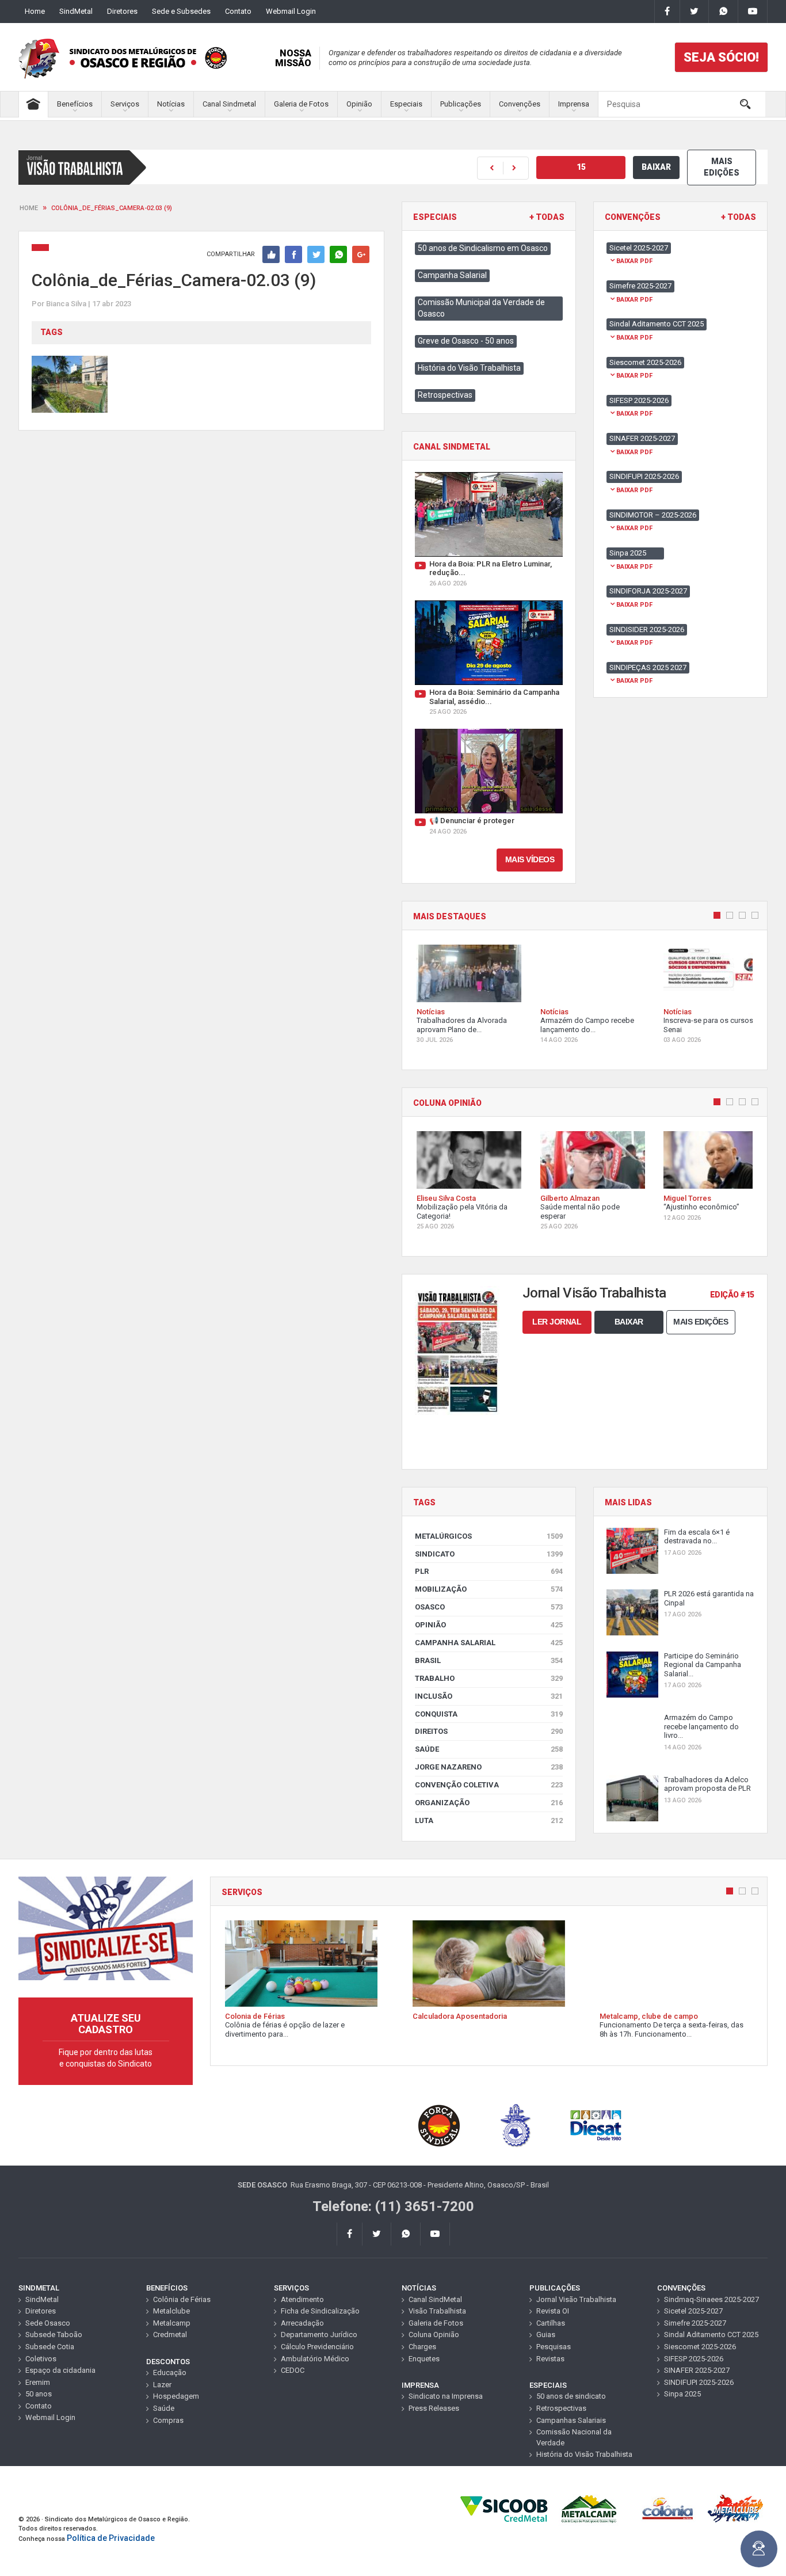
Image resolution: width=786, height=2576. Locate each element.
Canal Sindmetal (229, 104)
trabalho (489, 1678)
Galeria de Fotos (301, 104)
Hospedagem (176, 2396)
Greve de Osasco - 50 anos (466, 341)
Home (35, 11)
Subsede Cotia (50, 2347)
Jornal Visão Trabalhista (576, 2299)
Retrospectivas (445, 395)
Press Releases (434, 2408)
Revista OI (553, 2311)
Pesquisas (554, 2347)
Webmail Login (291, 11)
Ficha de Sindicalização (320, 2311)
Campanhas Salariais (571, 2420)
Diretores (122, 11)
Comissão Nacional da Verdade (574, 2437)
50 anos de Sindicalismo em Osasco (483, 248)
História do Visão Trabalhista (469, 368)
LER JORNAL (557, 1322)
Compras (168, 2420)
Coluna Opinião (434, 2335)
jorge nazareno (489, 1767)
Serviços (125, 104)
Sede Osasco (48, 2323)
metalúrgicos (489, 1536)
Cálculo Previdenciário (317, 2347)
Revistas (550, 2359)
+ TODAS (547, 217)
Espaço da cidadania (60, 2370)
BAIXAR (656, 167)
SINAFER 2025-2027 (697, 2370)
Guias (546, 2335)
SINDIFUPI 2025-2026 (699, 2382)
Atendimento (302, 2299)
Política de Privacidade (111, 2538)
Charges (422, 2347)
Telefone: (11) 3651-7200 (393, 2206)
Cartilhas (551, 2323)
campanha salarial (489, 1643)
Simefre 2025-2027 (695, 2323)
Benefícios (75, 104)
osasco (489, 1607)
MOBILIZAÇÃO (489, 1589)
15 (581, 167)
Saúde (489, 1749)
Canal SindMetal (435, 2299)
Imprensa (574, 104)
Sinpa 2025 (682, 2394)
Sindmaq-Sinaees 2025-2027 (711, 2299)
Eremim (38, 2382)
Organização (489, 1803)
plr (489, 1571)
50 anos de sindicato (571, 2396)
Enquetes (424, 2359)
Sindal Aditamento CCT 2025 (711, 2335)
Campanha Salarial (452, 275)
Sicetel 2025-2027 (693, 2311)
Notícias (171, 104)
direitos (489, 1731)
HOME (29, 208)
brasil (489, 1660)
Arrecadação (302, 2323)
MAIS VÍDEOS (530, 859)
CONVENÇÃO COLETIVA (489, 1785)
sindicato (489, 1554)
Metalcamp (172, 2323)
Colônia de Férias (182, 2299)
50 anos (39, 2394)
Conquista (489, 1714)
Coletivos (41, 2359)
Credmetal (170, 2335)
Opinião (359, 104)
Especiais (406, 104)
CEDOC (293, 2370)
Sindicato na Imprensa (446, 2396)
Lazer (162, 2385)
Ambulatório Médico (315, 2359)
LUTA (489, 1820)
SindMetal (76, 11)
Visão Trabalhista (437, 2311)
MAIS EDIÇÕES (722, 167)
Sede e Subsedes (181, 11)
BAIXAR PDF (634, 261)
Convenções (520, 104)
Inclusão (489, 1696)
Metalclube (171, 2311)
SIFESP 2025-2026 (694, 2359)
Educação (170, 2373)
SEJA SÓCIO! (721, 57)
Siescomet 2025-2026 (700, 2347)
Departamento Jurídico (319, 2335)
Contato (238, 11)
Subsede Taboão (54, 2335)
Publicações (461, 104)
